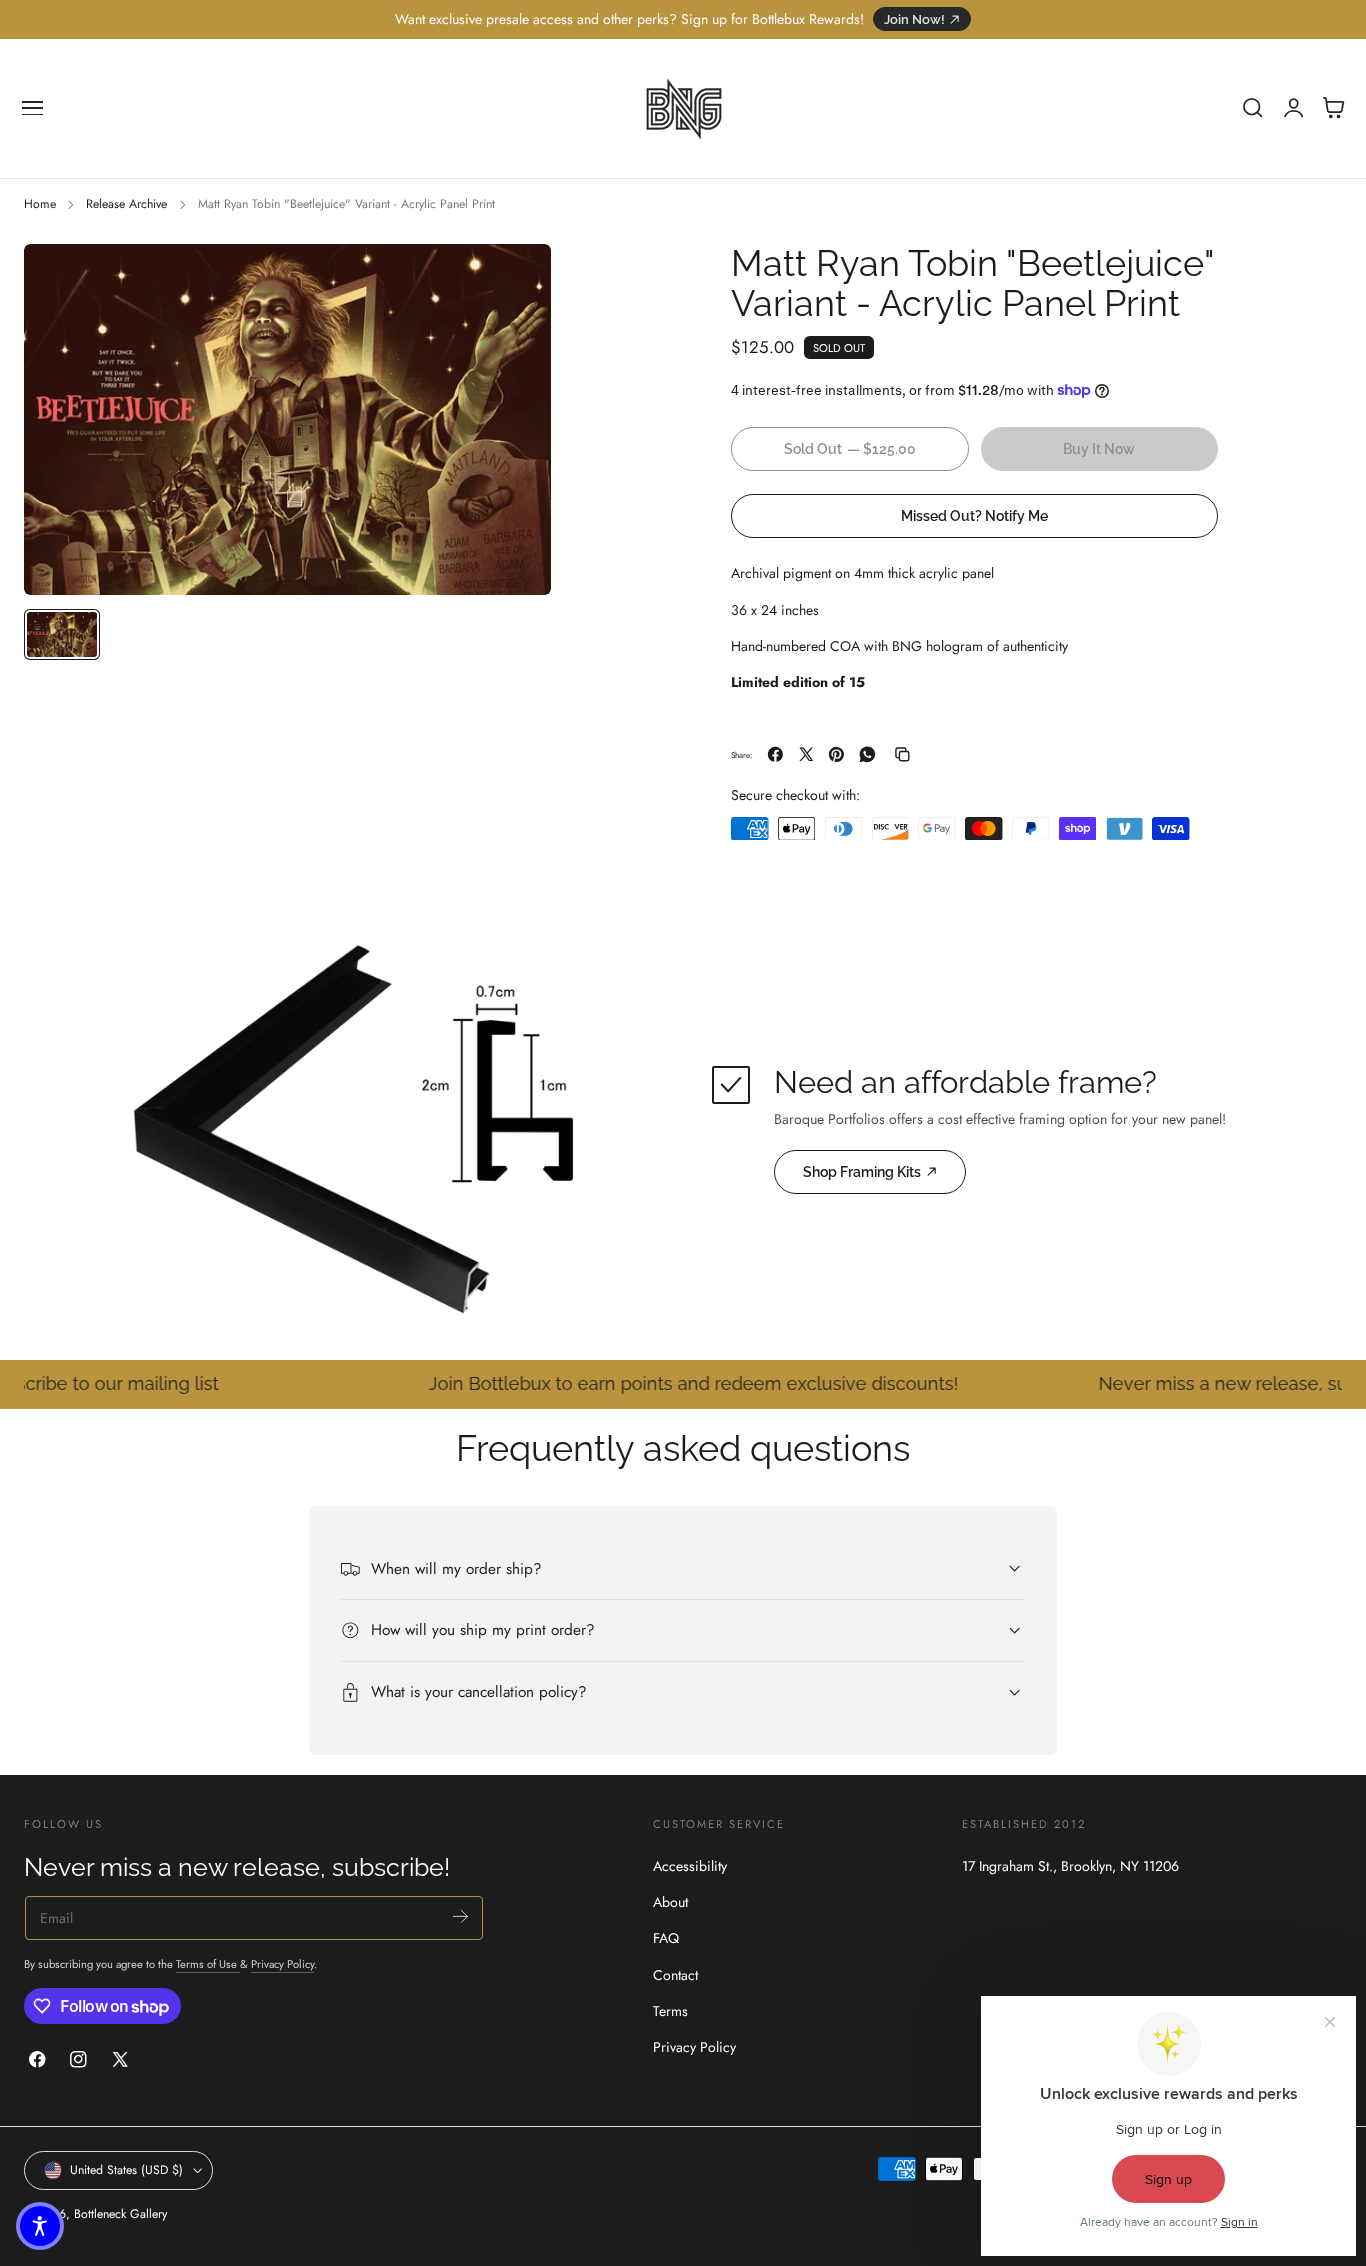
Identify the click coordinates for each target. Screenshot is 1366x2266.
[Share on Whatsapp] (867, 754)
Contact (675, 1974)
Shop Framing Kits (862, 1171)
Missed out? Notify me (974, 514)
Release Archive (126, 204)
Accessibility (690, 1866)
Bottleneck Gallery (120, 2214)
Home (40, 204)
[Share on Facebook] (775, 754)
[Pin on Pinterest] (836, 754)
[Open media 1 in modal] (516, 279)
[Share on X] (806, 754)
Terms (670, 2010)
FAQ (666, 1938)
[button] (33, 108)
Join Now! (914, 19)
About (670, 1902)
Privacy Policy (282, 1964)
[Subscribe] (460, 1916)
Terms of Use (208, 1964)
